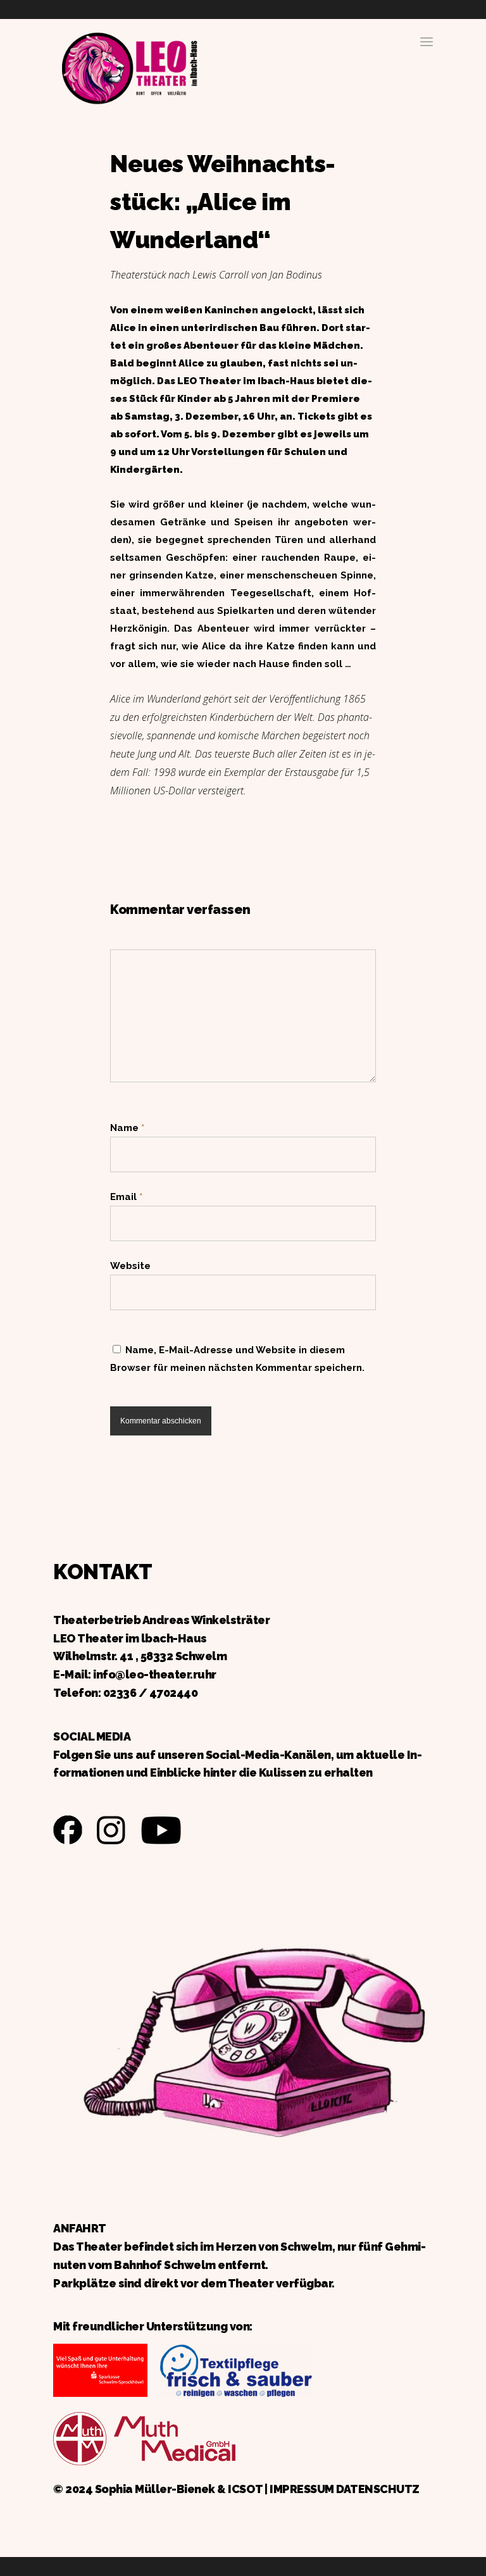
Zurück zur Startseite (129, 66)
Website (130, 1266)
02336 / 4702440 (151, 1693)
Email (126, 1197)
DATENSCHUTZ (378, 2489)
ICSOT (245, 2489)
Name (127, 1128)
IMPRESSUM (302, 2489)
